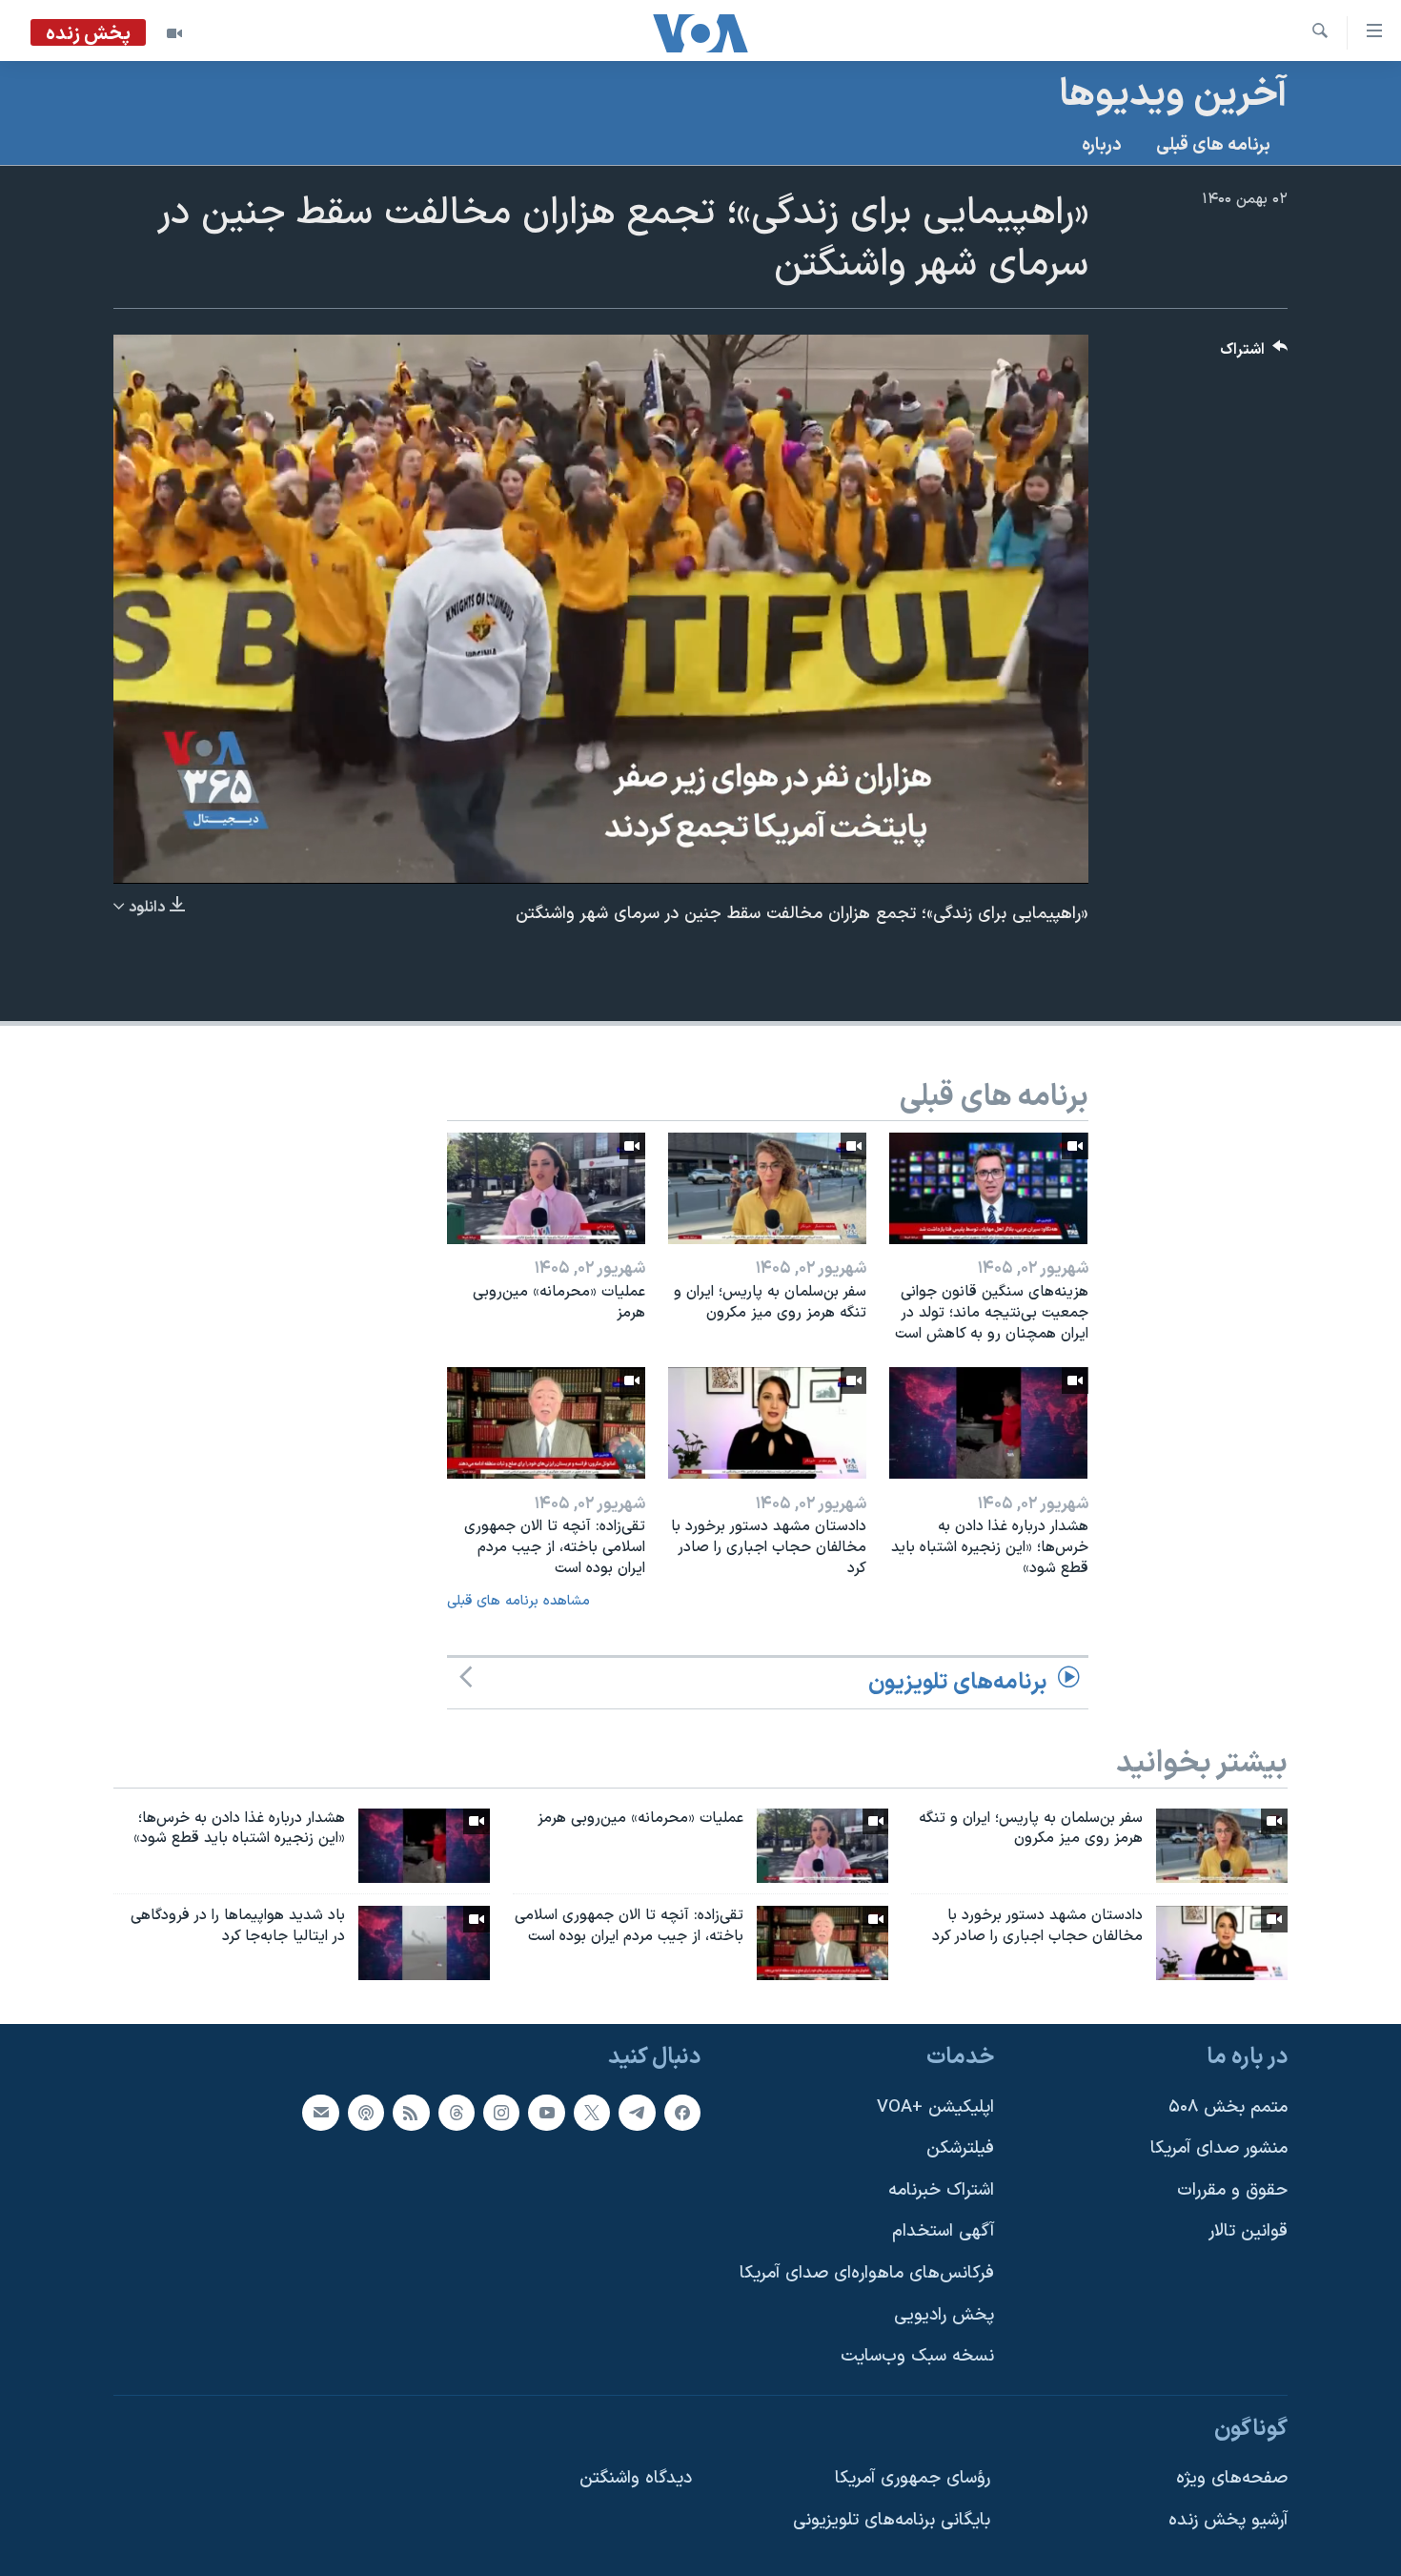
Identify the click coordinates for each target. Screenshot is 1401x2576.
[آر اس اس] (411, 2113)
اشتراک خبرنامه (941, 2190)
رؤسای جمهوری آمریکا (913, 2478)
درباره (1102, 145)
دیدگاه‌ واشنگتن (636, 2478)
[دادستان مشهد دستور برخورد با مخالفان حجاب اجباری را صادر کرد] (767, 1423)
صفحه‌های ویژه (1232, 2478)
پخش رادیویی (944, 2315)
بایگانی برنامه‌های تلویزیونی (892, 2520)
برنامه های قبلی (1213, 145)
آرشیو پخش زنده (1228, 2520)
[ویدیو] (174, 33)
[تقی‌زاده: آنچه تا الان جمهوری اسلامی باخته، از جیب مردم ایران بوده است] (546, 1423)
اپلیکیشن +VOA (935, 2107)
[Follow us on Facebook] (682, 2113)
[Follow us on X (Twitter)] (592, 2113)
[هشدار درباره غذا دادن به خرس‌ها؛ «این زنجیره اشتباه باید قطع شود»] (988, 1423)
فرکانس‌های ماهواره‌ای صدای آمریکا (867, 2273)
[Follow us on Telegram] (637, 2113)
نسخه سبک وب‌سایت (917, 2356)
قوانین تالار (1248, 2231)
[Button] (1254, 354)
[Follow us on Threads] (457, 2113)
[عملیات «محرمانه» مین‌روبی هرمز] (546, 1188)
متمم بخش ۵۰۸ (1228, 2107)
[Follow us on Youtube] (546, 2113)
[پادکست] (366, 2113)
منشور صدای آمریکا (1219, 2148)
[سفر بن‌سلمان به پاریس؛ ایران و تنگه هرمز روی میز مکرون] (767, 1188)
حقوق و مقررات (1232, 2190)
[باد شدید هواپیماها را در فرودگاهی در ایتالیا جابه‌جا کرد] (424, 1943)
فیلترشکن (960, 2148)
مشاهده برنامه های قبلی (518, 1601)
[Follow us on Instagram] (501, 2113)
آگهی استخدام (943, 2231)
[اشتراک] (320, 2113)
